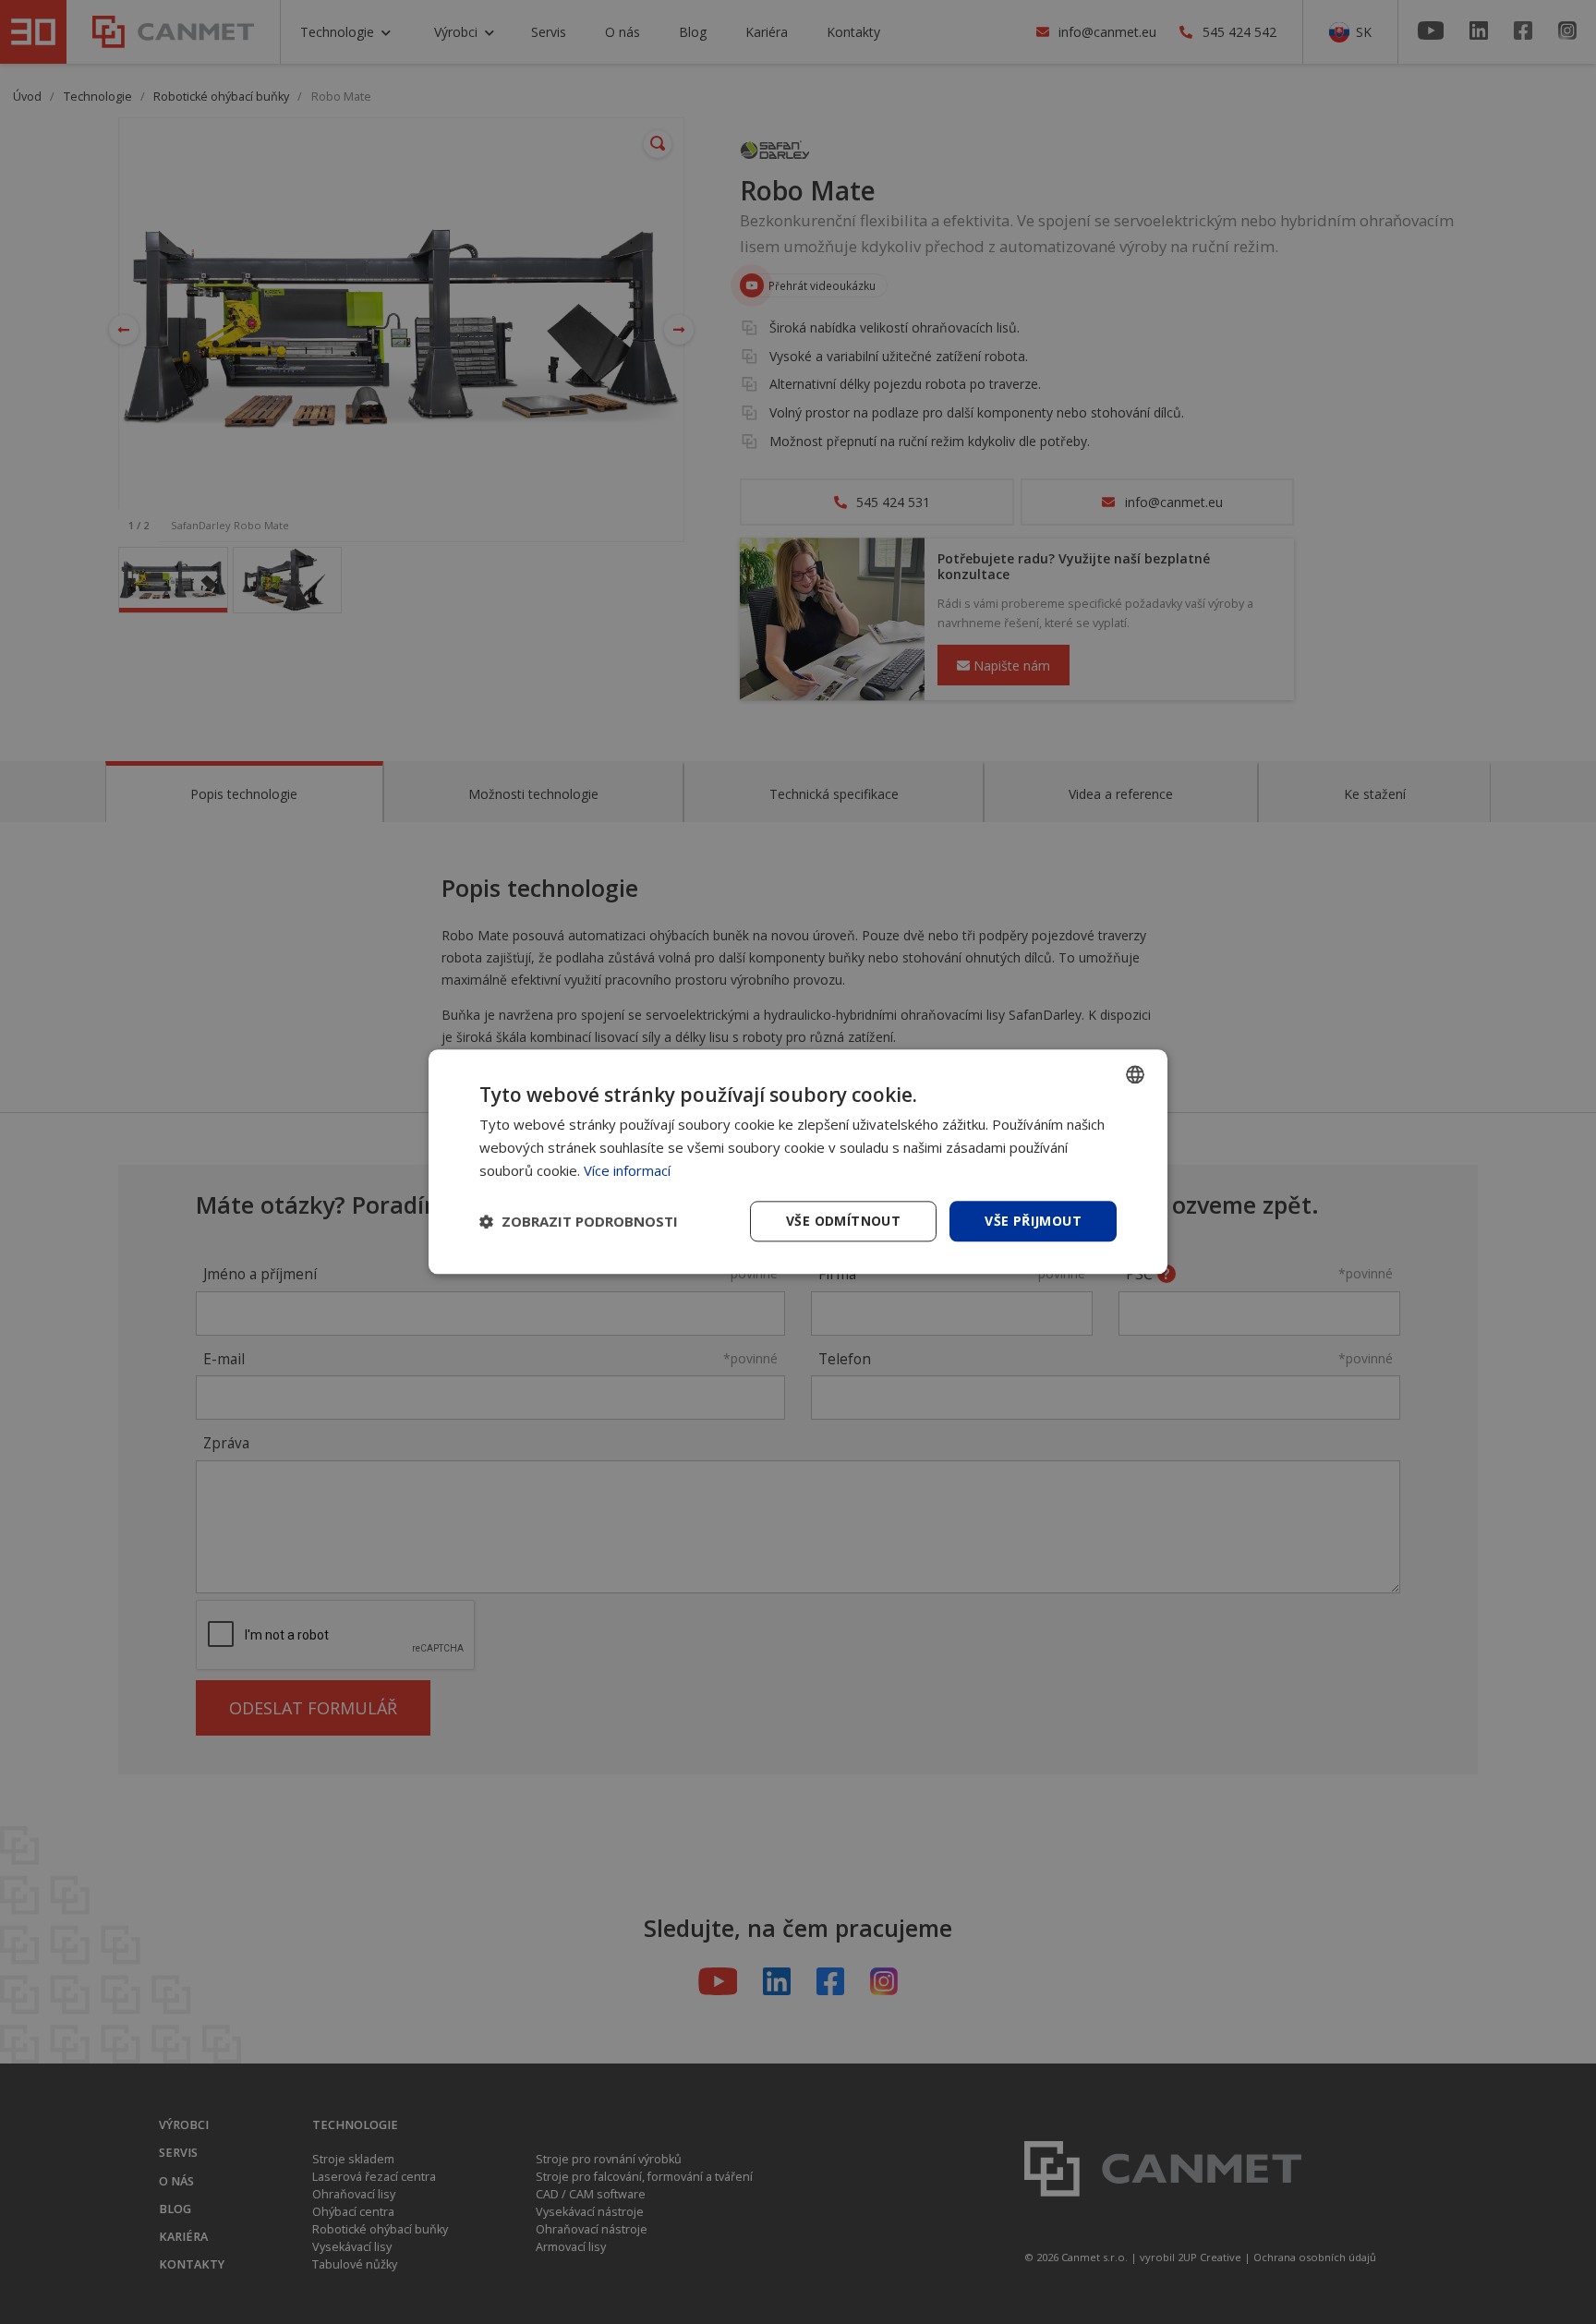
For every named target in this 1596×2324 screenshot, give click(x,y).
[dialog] (798, 1162)
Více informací (627, 1170)
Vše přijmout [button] (1033, 1221)
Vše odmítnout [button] (843, 1221)
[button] (579, 1221)
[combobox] (1135, 1074)
